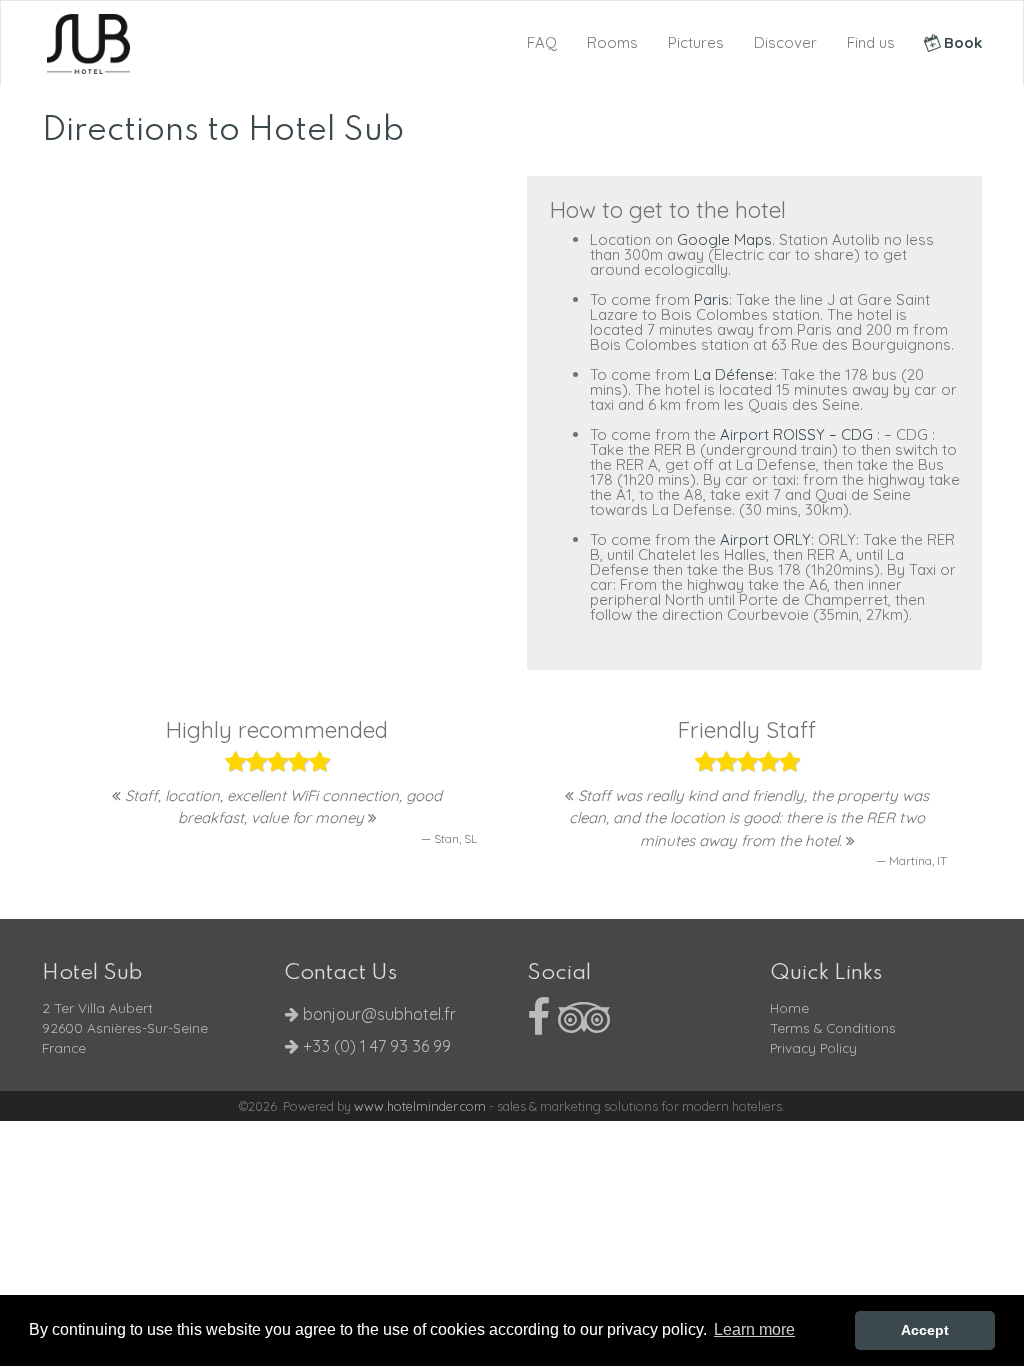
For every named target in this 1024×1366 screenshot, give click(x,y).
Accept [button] (925, 1330)
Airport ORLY (765, 539)
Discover (785, 42)
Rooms (612, 42)
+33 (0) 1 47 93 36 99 (375, 1046)
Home (789, 1007)
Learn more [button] (754, 1329)
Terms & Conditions (833, 1027)
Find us (871, 42)
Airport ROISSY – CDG (798, 434)
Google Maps (724, 239)
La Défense (734, 374)
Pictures (696, 42)
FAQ (542, 42)
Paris (711, 299)
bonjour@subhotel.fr (379, 1014)
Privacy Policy (813, 1047)
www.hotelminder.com (420, 1106)
